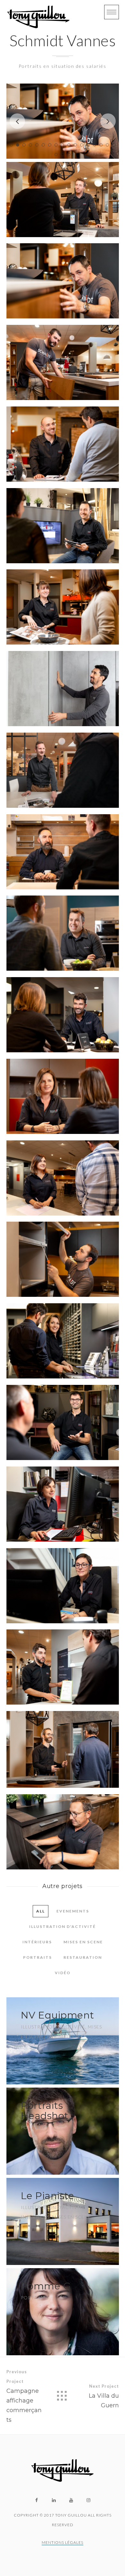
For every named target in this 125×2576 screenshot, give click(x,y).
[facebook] (37, 2500)
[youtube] (71, 2500)
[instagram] (88, 2500)
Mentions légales (63, 2542)
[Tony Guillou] (38, 17)
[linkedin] (54, 2500)
